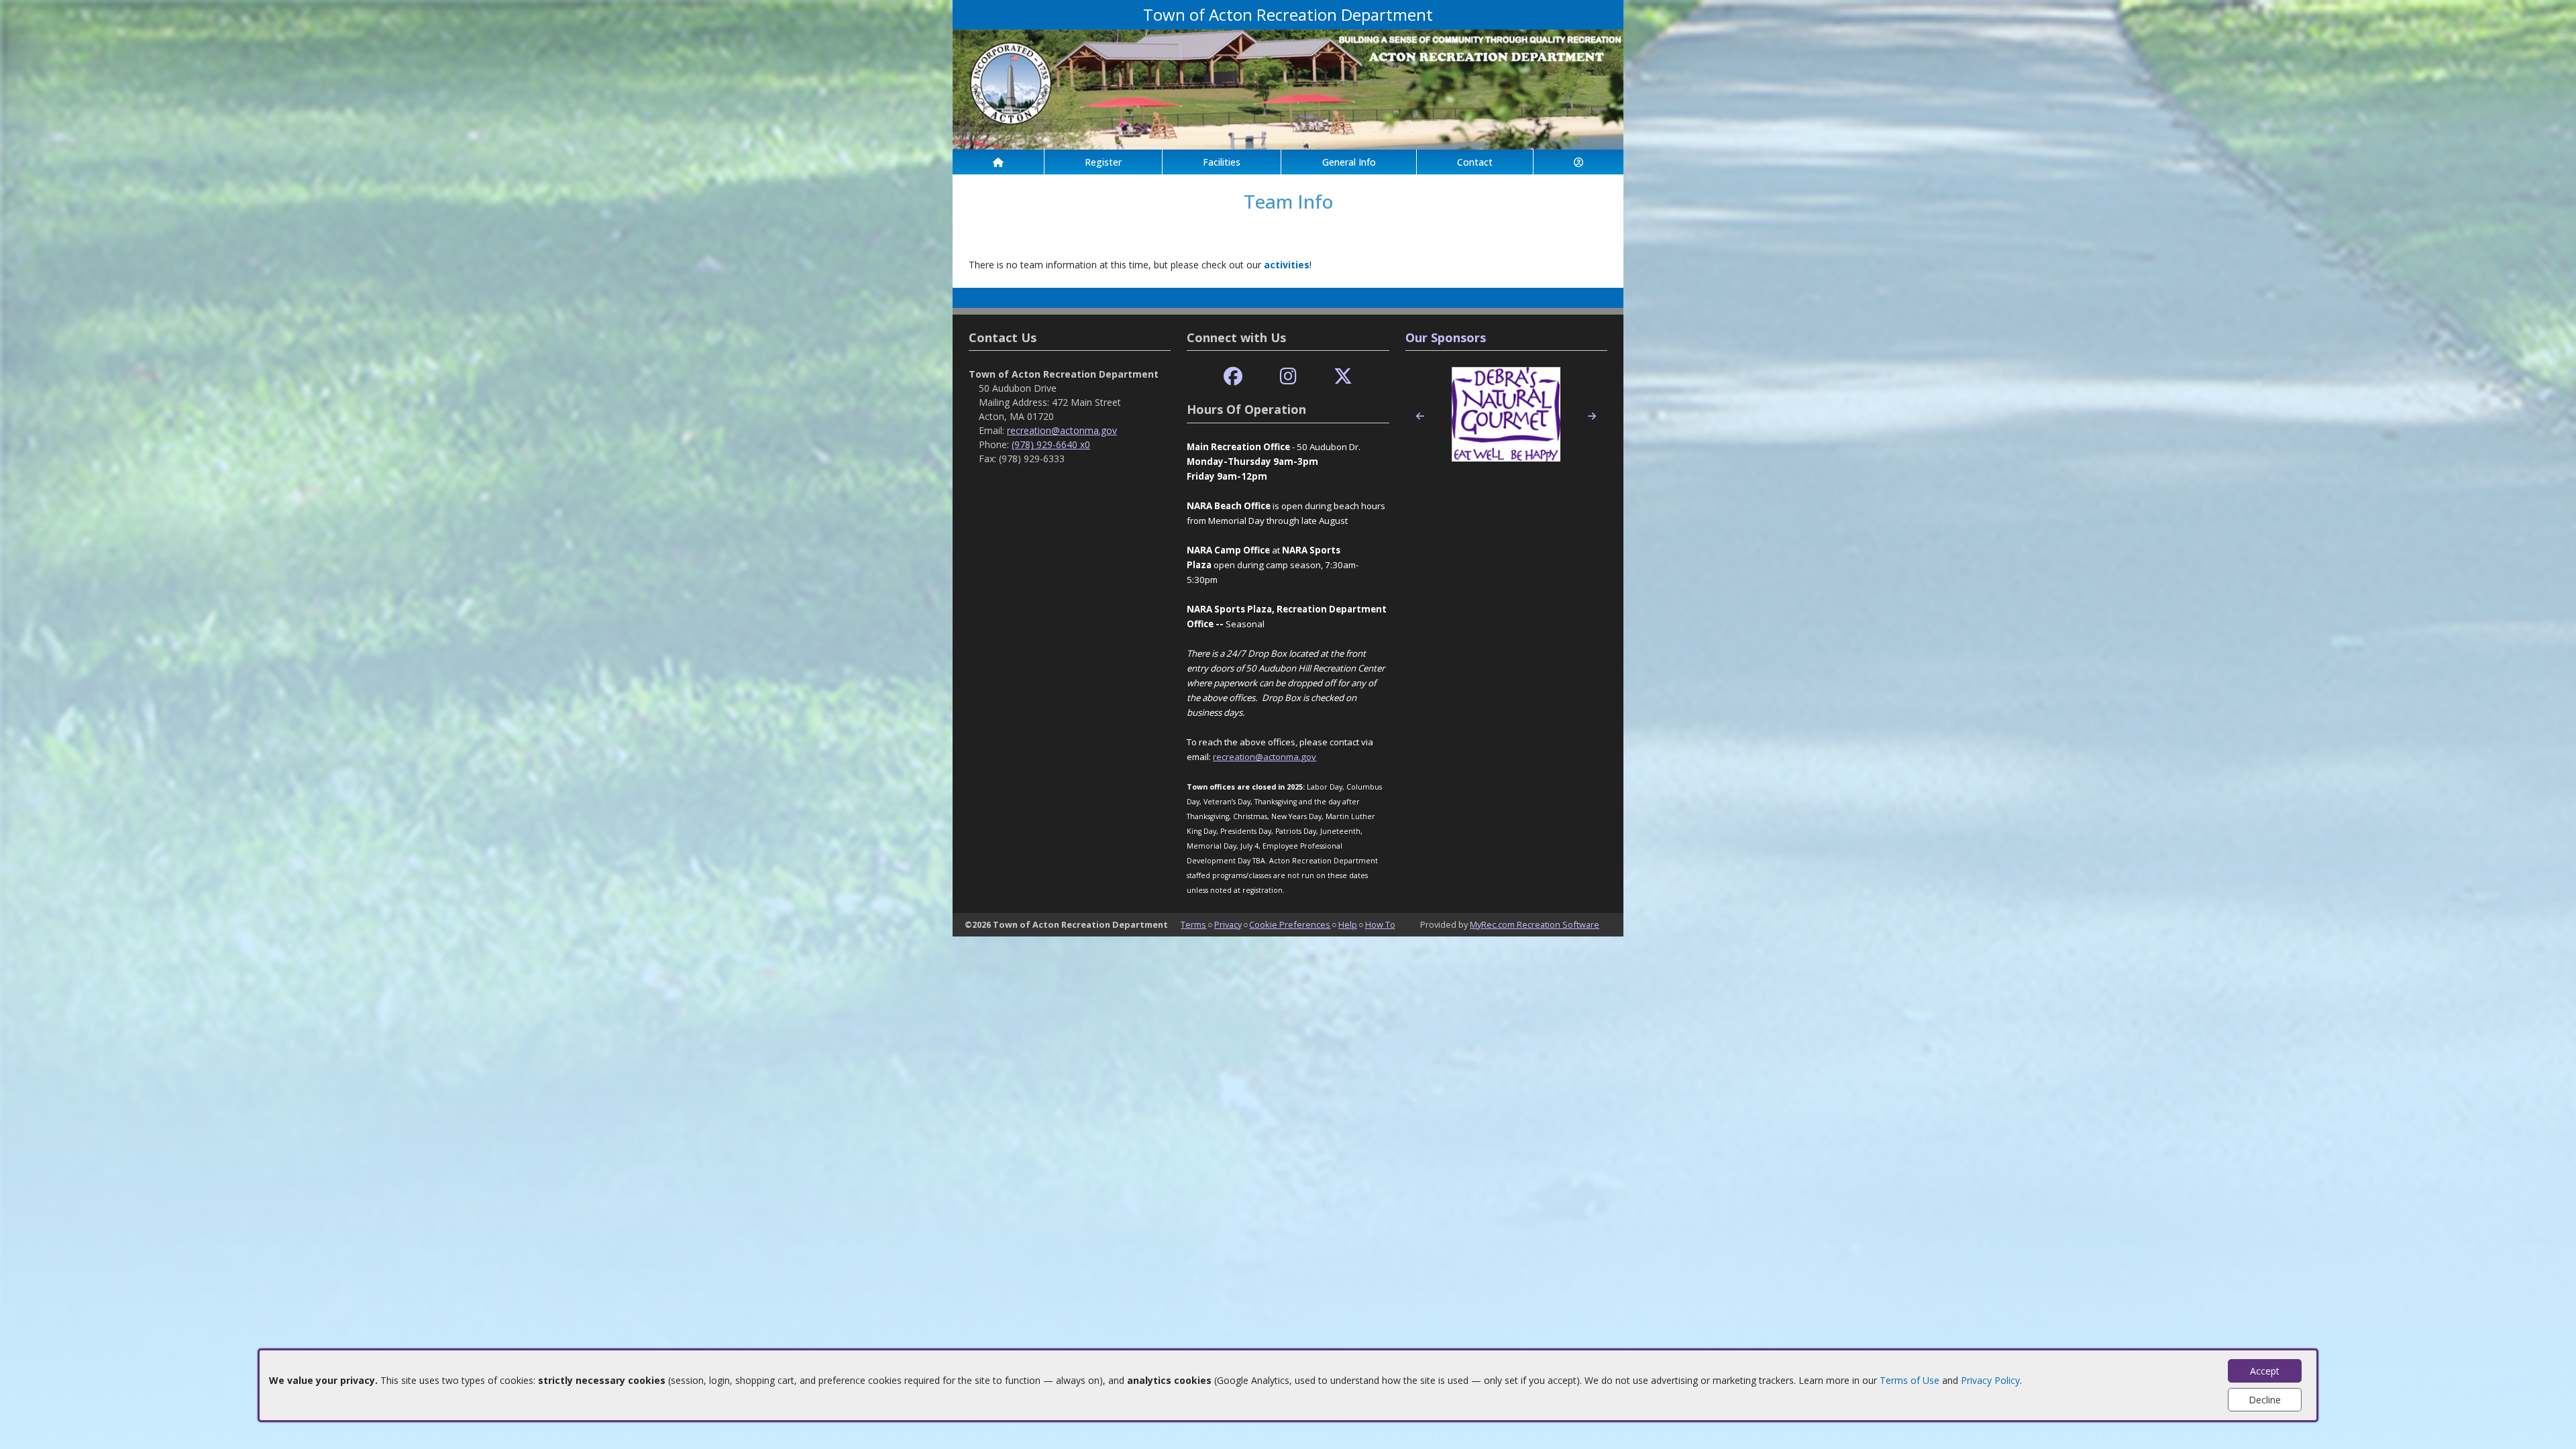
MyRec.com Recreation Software (1535, 924)
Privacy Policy (1990, 1380)
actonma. (1282, 757)
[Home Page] (998, 162)
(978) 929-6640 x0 (1051, 444)
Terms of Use (1910, 1380)
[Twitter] (1343, 377)
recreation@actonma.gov (1062, 430)
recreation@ (1238, 757)
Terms (1193, 924)
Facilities (1222, 162)
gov (1308, 757)
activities (1287, 265)
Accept (2265, 1371)
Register (1103, 162)
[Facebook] (1233, 377)
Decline (2265, 1400)
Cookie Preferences (1290, 924)
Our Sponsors (1446, 337)
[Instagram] (1288, 377)
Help (1348, 924)
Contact (1475, 162)
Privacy (1228, 924)
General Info (1349, 162)
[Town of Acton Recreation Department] (1288, 88)
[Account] (1578, 162)
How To (1380, 924)
